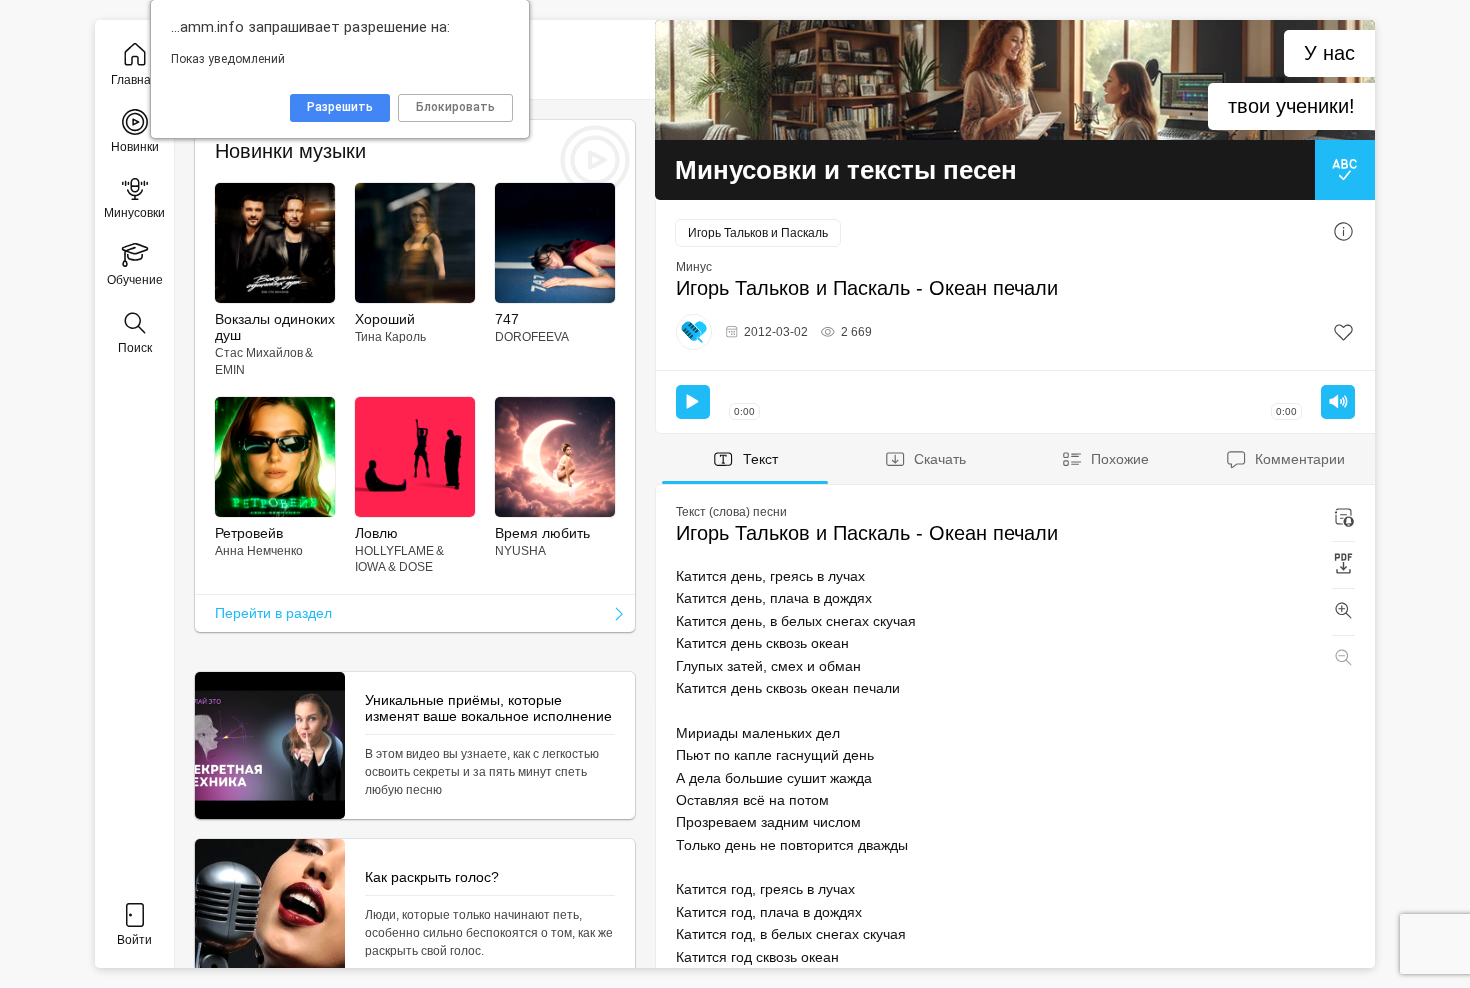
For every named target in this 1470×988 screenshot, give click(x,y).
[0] (1343, 332)
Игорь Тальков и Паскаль (758, 233)
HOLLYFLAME (394, 551)
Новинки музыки (290, 151)
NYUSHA (520, 551)
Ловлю (376, 533)
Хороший (385, 319)
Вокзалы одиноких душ (275, 327)
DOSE (416, 567)
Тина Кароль (390, 337)
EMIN (230, 370)
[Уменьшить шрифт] (1343, 659)
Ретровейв (249, 533)
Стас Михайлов (259, 353)
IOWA (370, 567)
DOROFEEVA (532, 337)
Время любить (542, 533)
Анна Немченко (259, 551)
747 (507, 319)
